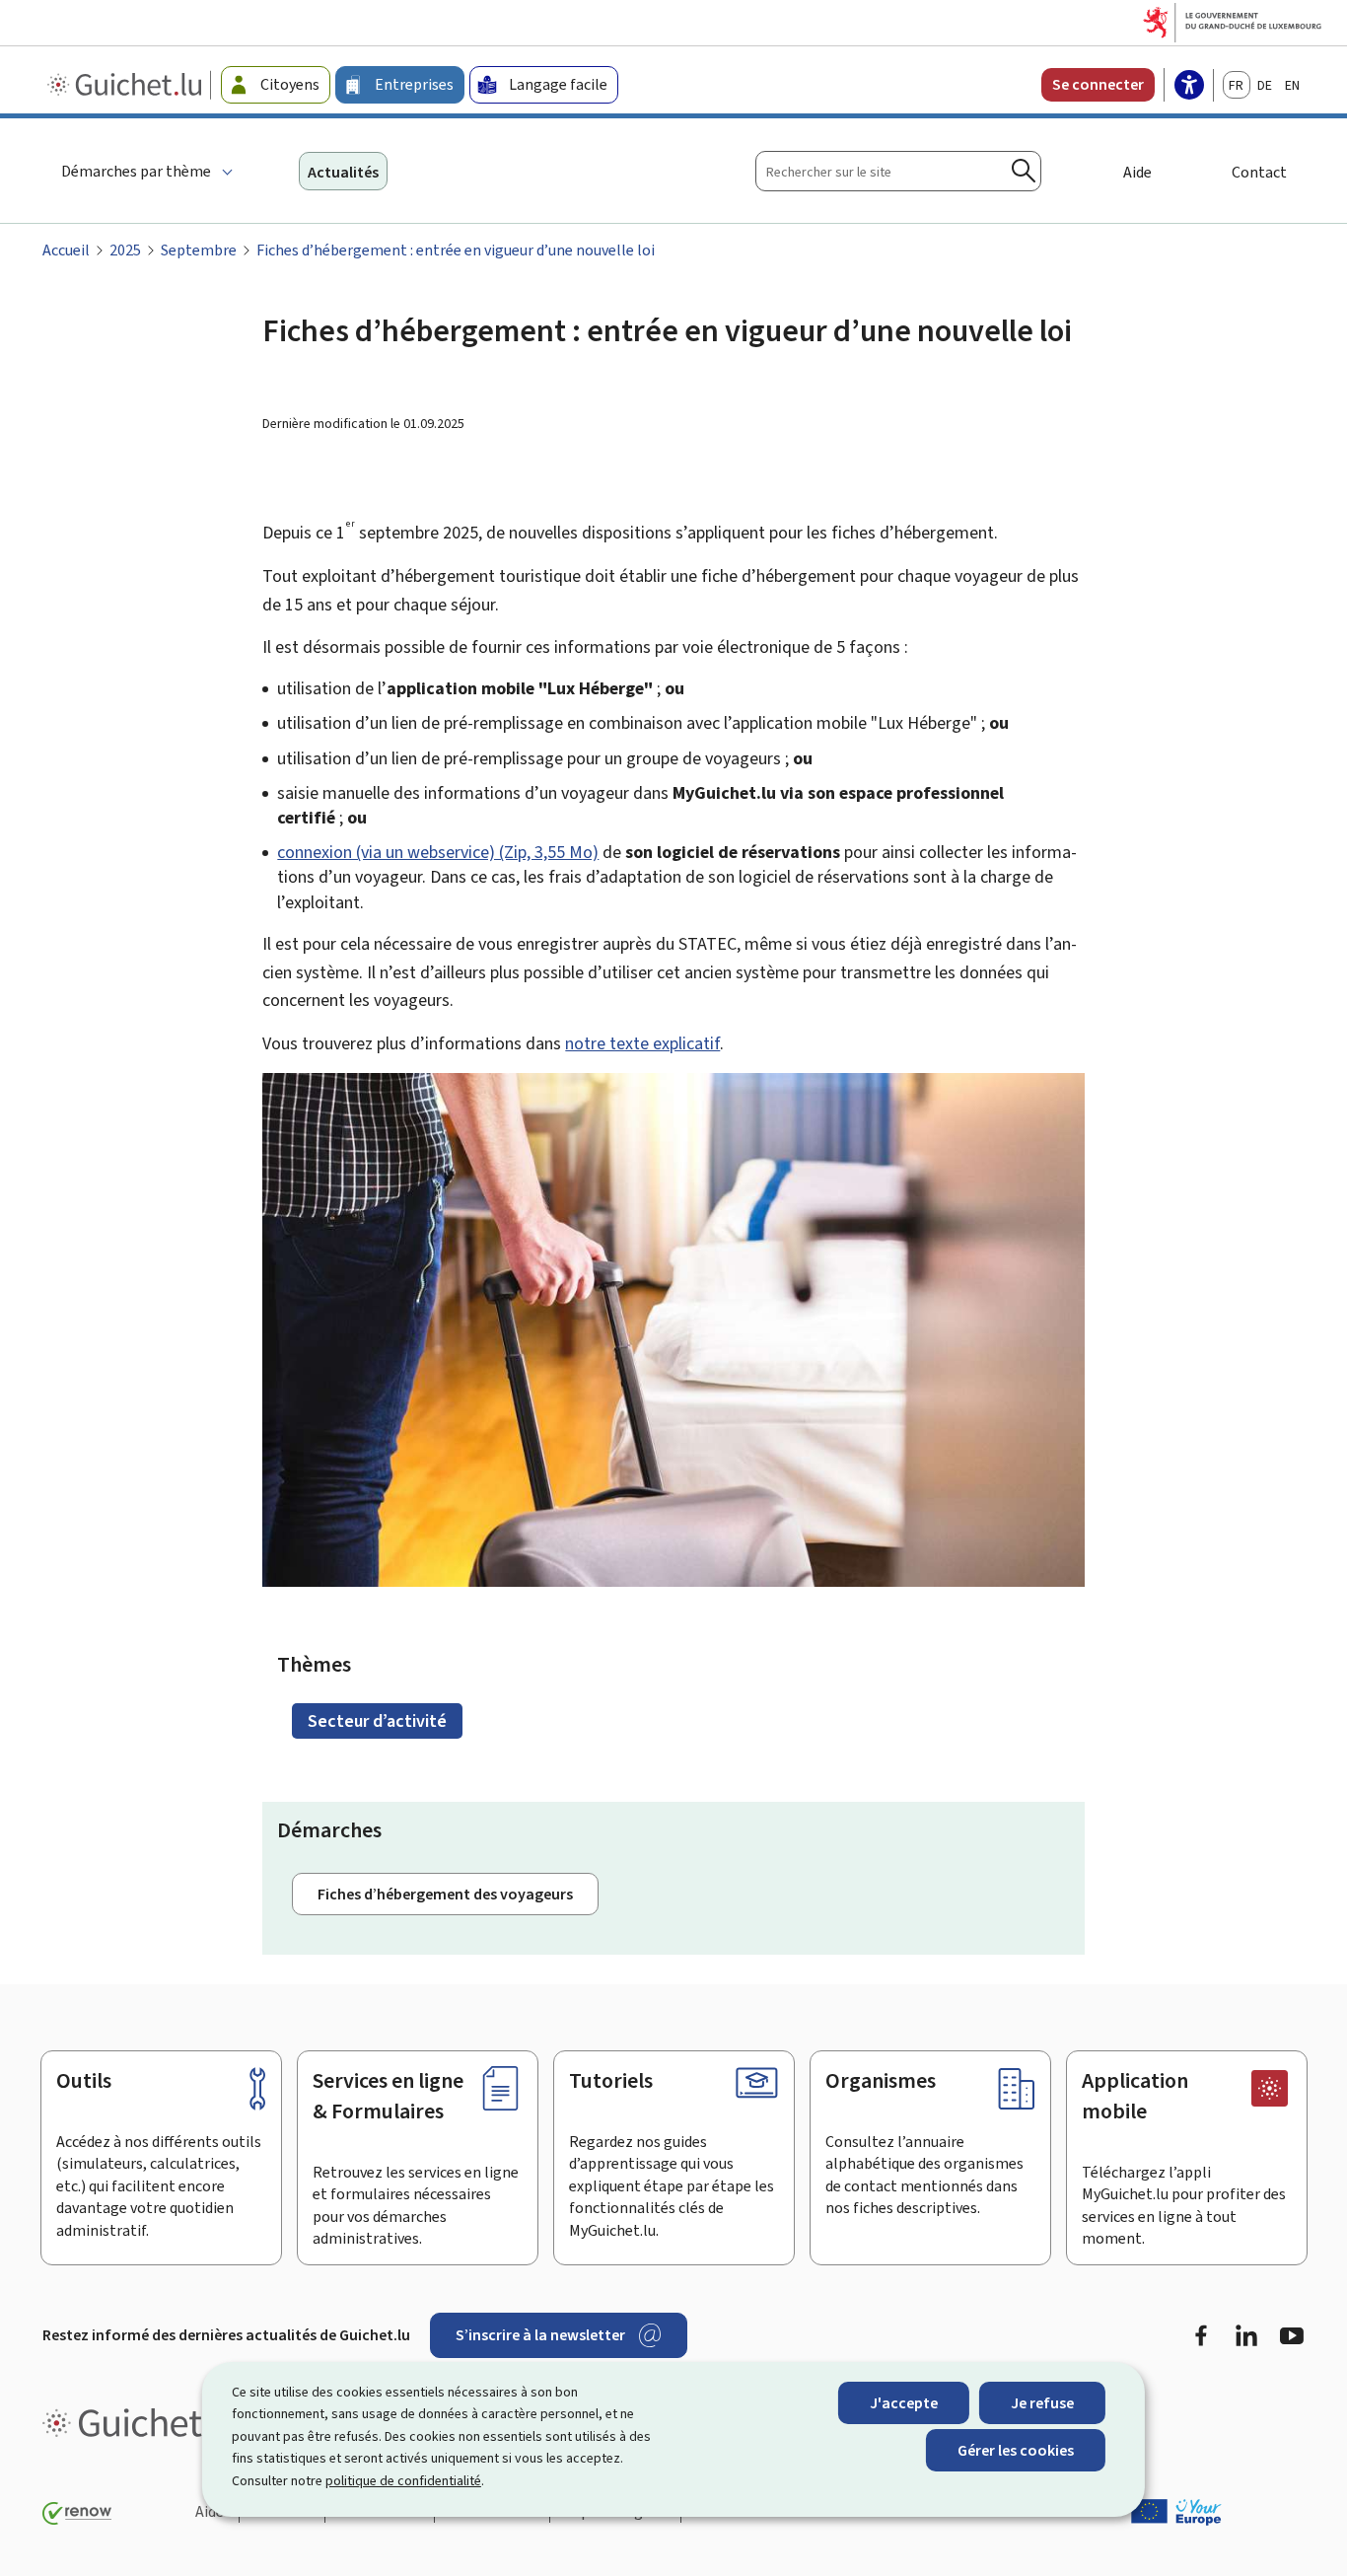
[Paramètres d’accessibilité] (1189, 87)
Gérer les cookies (1016, 2450)
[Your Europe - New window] (1176, 2512)
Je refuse (1042, 2403)
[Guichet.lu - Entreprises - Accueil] (127, 85)
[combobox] (898, 171)
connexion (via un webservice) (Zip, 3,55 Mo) (438, 852)
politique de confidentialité (403, 2481)
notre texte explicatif (642, 1043)
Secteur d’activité (377, 1721)
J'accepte (904, 2403)
